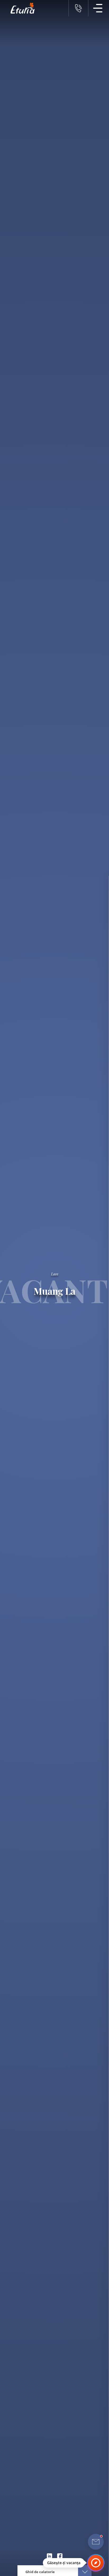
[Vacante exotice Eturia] (20, 8)
